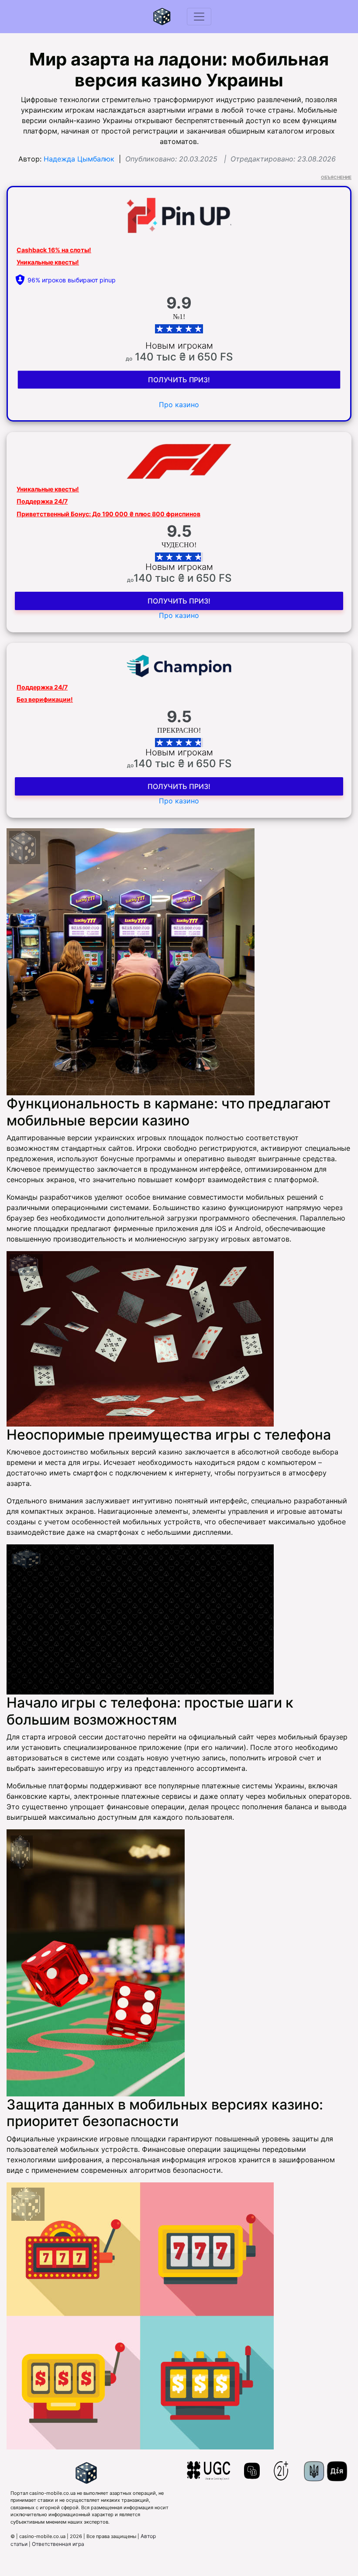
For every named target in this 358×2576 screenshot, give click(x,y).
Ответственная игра (58, 2544)
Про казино (179, 405)
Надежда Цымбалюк (79, 159)
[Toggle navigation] (199, 17)
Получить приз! (179, 380)
